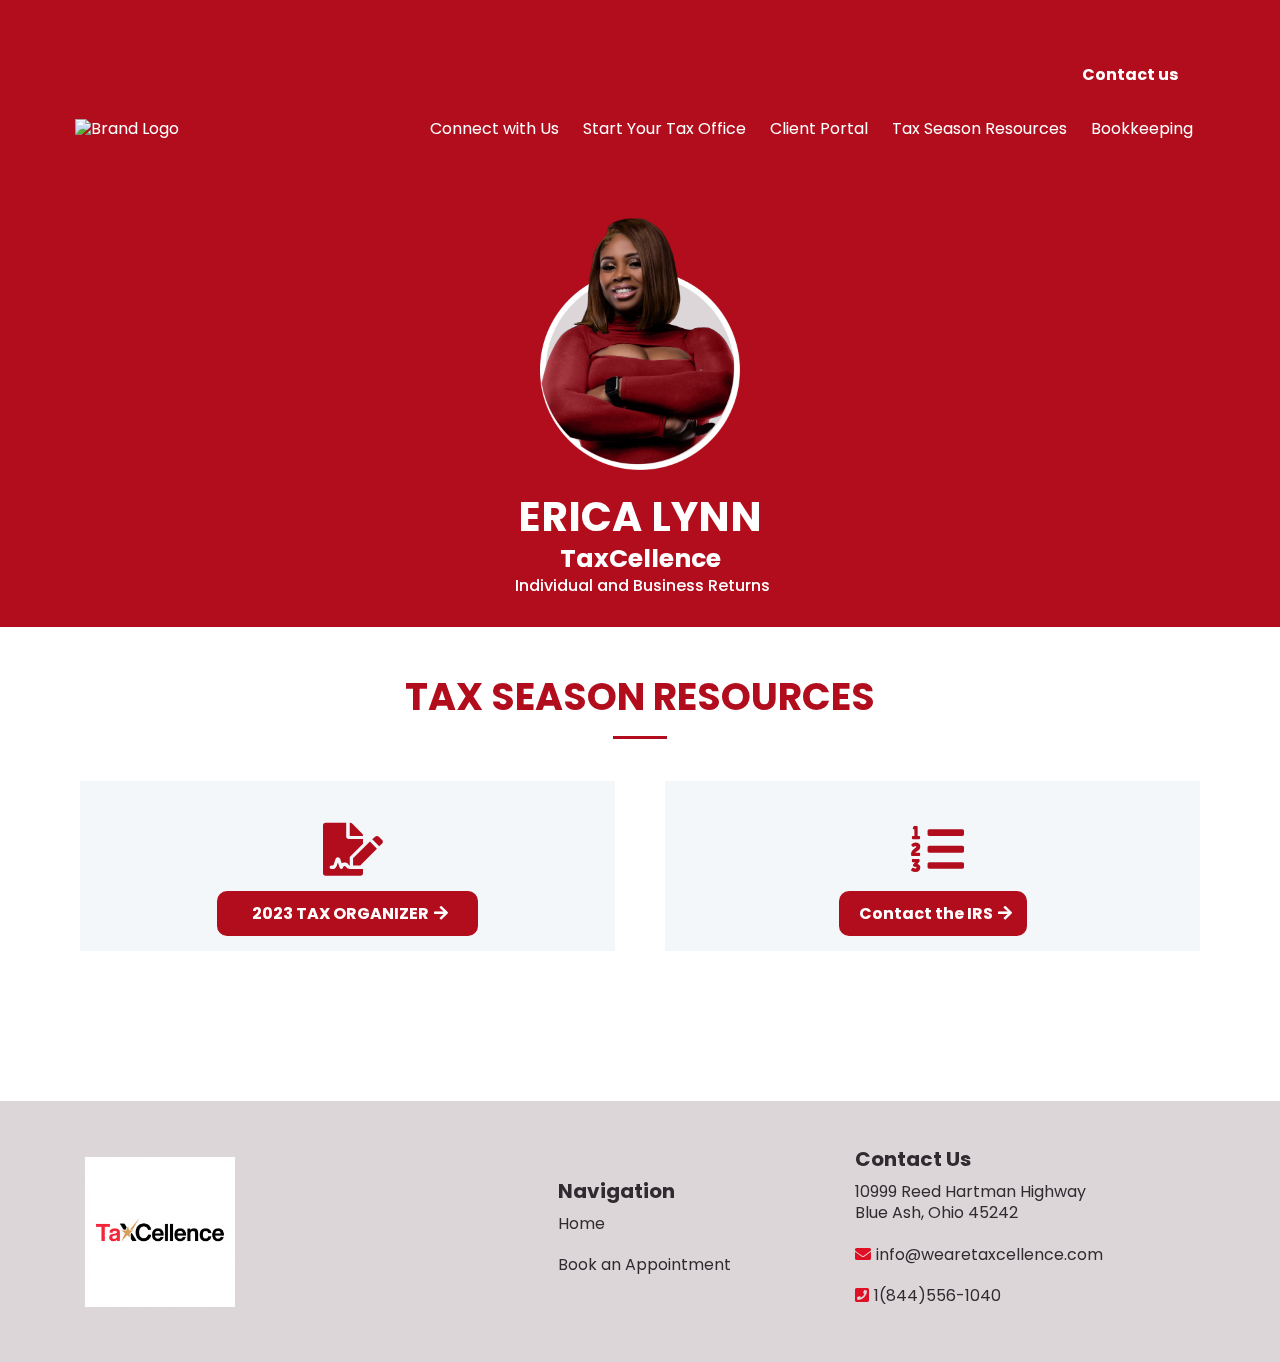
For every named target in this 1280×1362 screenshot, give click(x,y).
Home (581, 1223)
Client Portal (819, 128)
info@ (898, 1254)
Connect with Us (494, 128)
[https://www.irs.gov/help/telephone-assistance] (932, 843)
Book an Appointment (644, 1264)
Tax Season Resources (979, 128)
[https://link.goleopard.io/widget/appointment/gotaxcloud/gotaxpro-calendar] (348, 843)
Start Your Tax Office (664, 128)
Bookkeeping (1142, 128)
